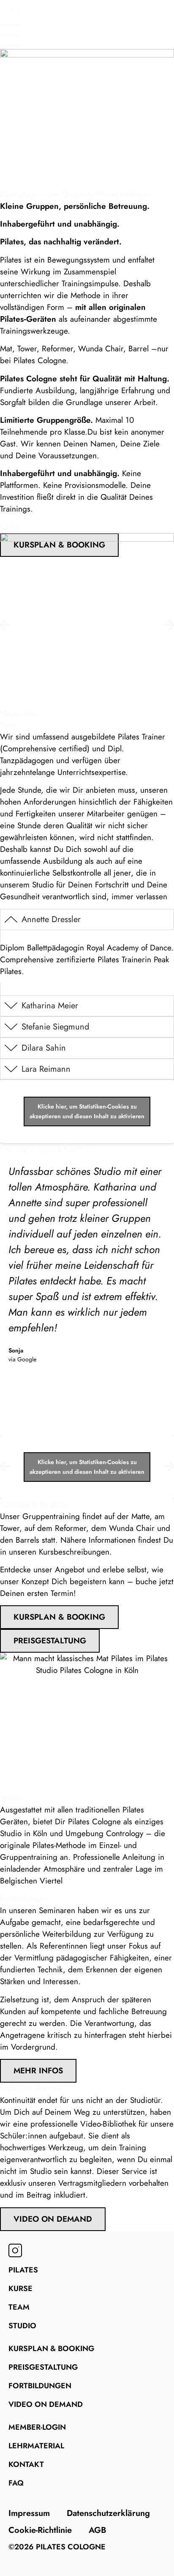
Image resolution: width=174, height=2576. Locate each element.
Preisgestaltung (43, 2367)
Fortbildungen (40, 2386)
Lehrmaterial (36, 2446)
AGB (98, 2530)
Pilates (23, 2270)
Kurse (20, 2289)
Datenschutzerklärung (108, 2513)
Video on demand (46, 2404)
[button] (5, 625)
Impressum (29, 2513)
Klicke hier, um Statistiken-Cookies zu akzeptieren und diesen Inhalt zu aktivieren (87, 1111)
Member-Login (37, 2427)
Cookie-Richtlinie (40, 2530)
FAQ (16, 2483)
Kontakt (26, 2464)
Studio (22, 2326)
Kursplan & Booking (51, 2349)
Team (19, 2307)
